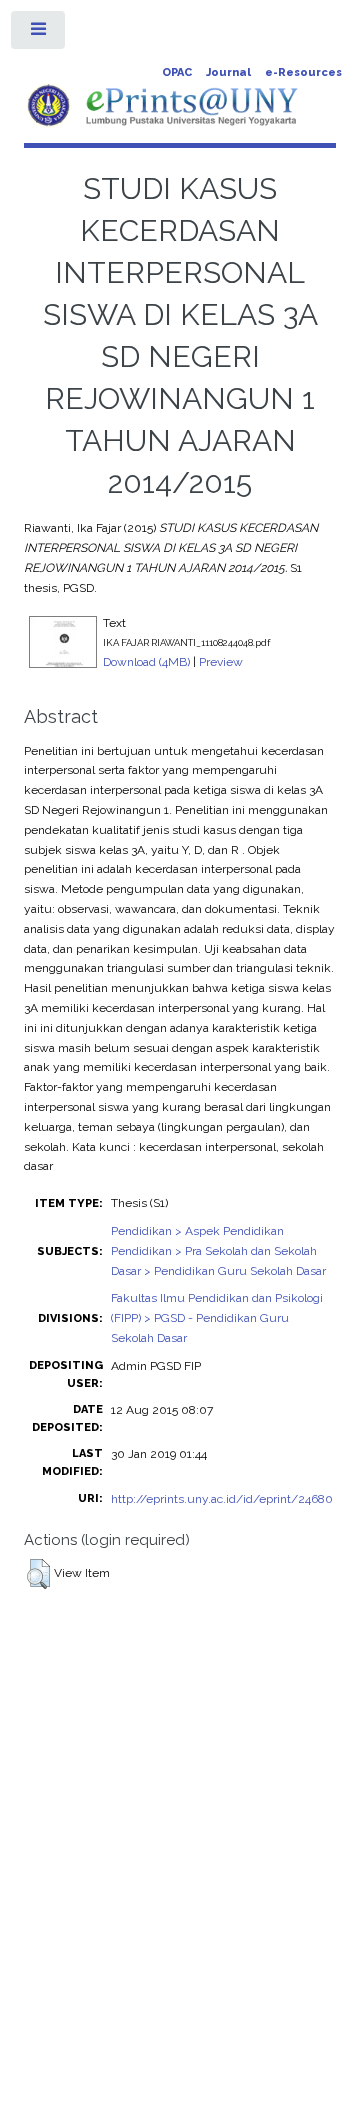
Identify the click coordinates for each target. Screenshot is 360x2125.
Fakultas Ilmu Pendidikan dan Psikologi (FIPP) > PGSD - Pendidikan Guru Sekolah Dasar (217, 1318)
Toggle (39, 34)
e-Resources (303, 72)
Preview (221, 662)
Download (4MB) (146, 662)
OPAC (177, 72)
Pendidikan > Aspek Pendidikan (197, 1231)
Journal (228, 72)
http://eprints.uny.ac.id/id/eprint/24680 (222, 1499)
